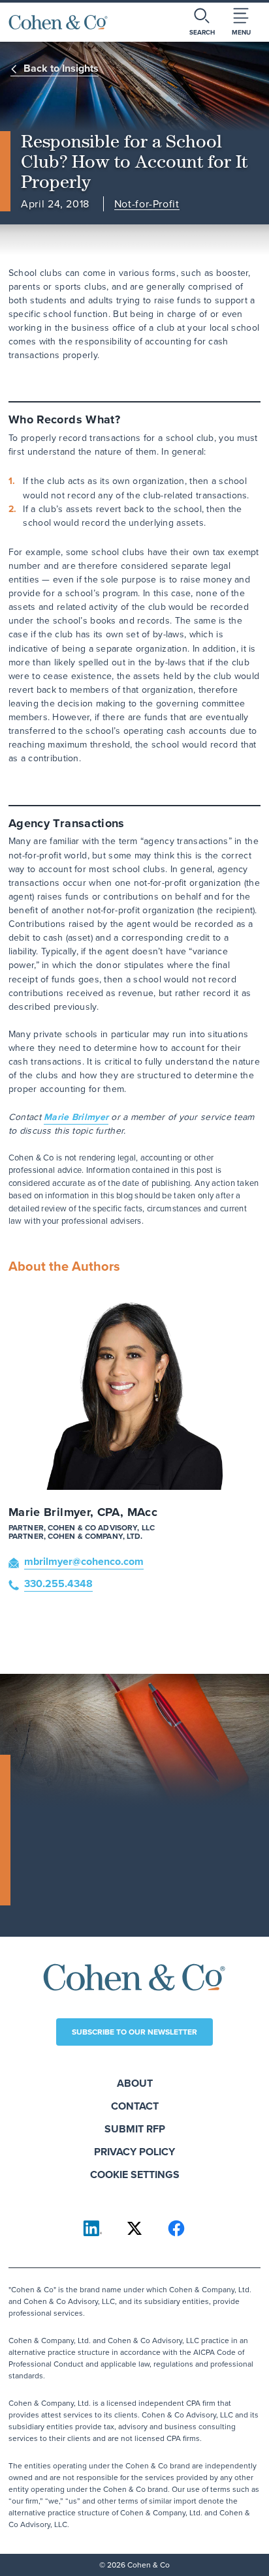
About (135, 2083)
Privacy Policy (134, 2152)
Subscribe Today (72, 1889)
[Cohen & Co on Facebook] (176, 2228)
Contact (135, 2106)
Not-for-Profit (147, 205)
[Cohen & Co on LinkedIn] (93, 2228)
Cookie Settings (135, 2174)
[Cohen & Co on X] (134, 2228)
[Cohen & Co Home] (58, 22)
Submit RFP (135, 2129)
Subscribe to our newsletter (134, 2032)
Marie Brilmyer (76, 1117)
